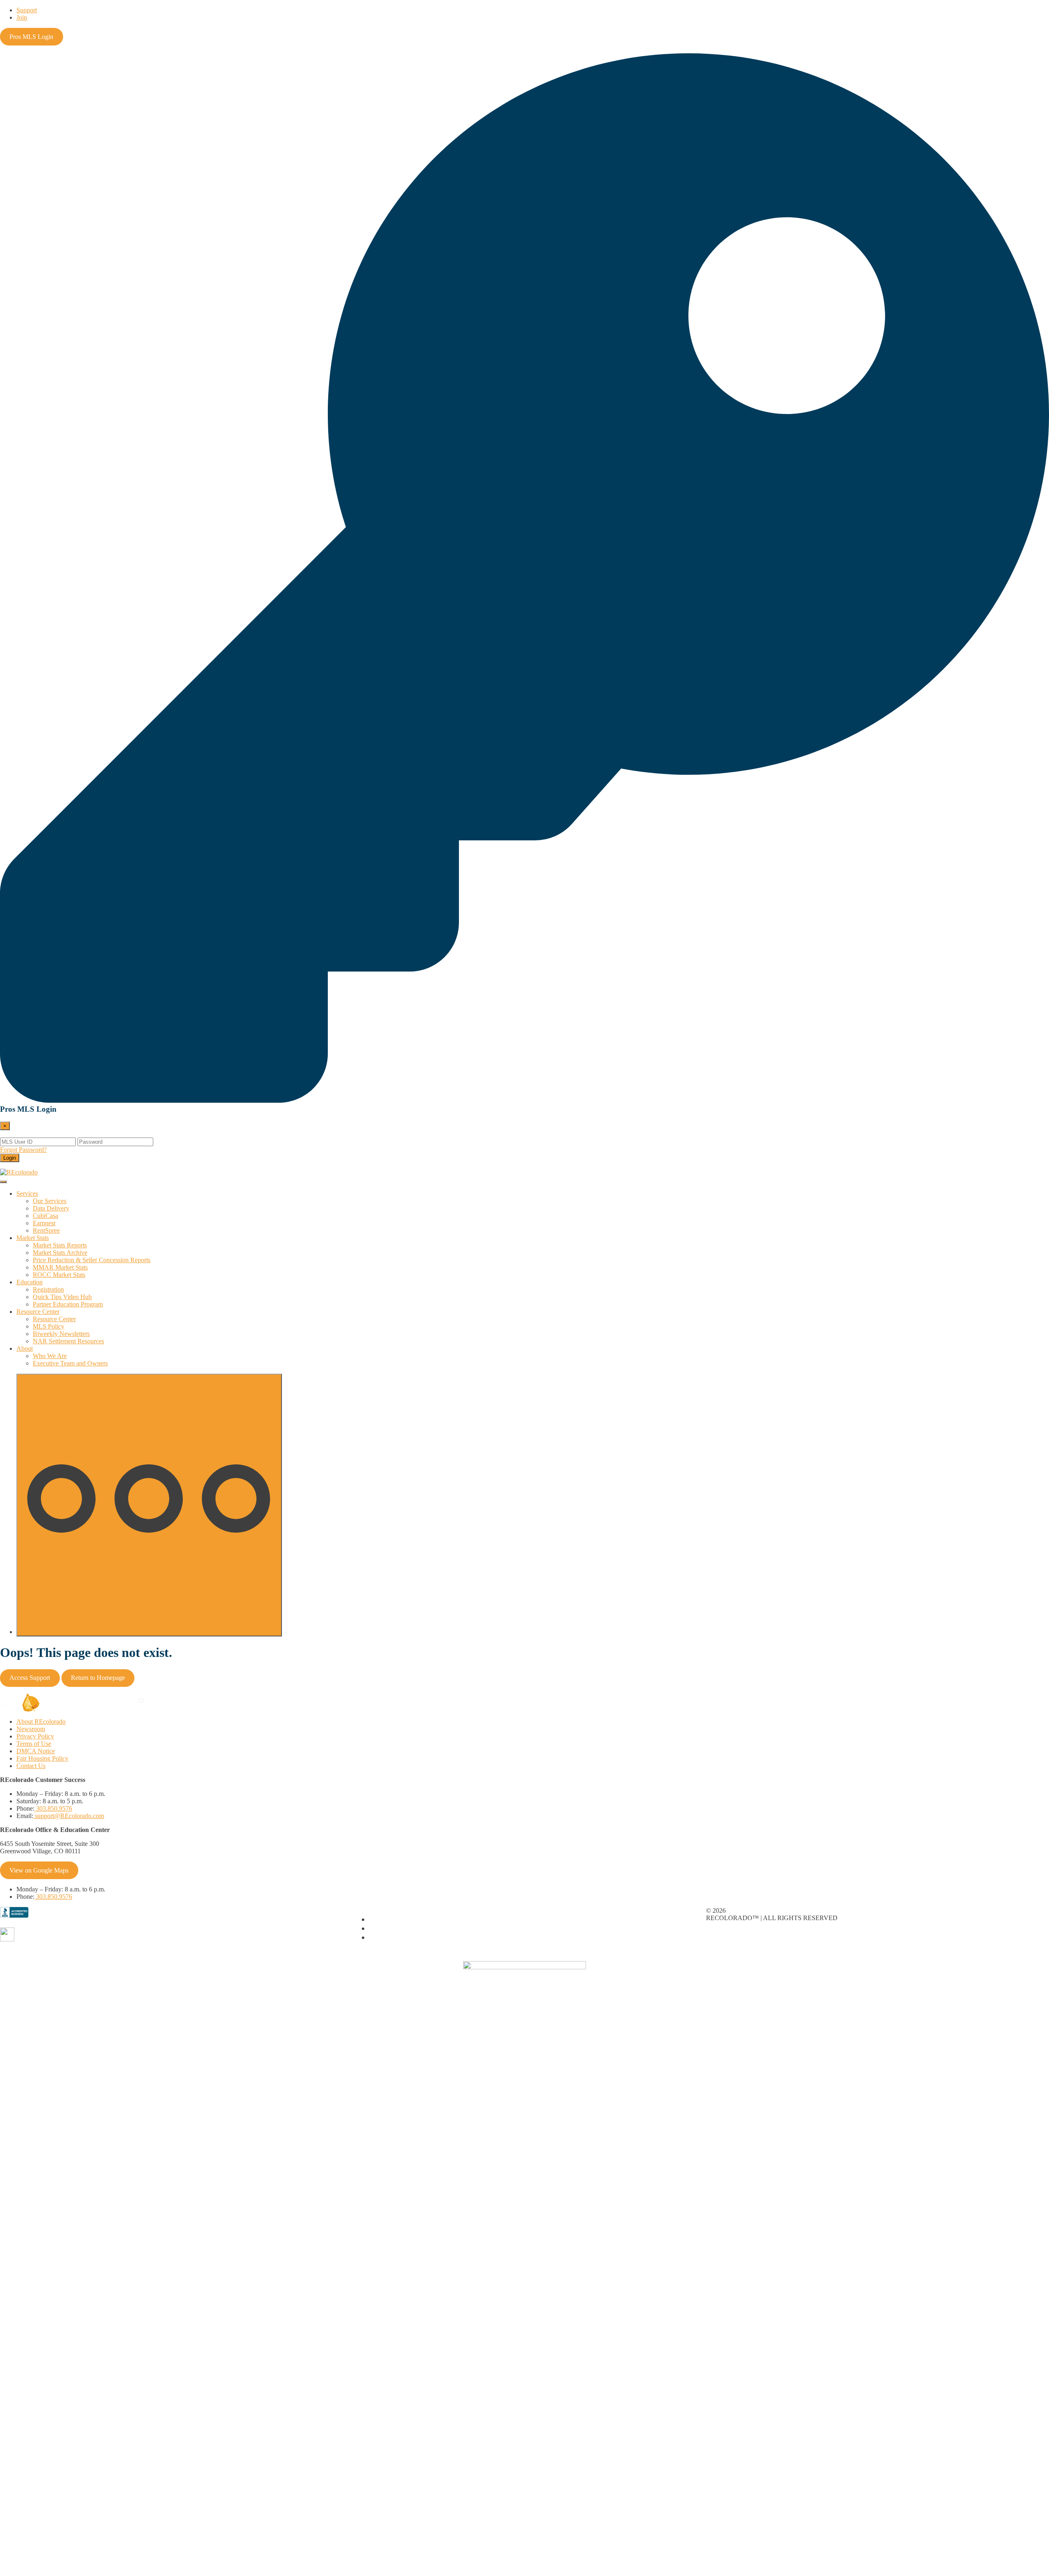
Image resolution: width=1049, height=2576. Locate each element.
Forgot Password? (23, 1150)
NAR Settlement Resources (68, 1341)
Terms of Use (34, 1744)
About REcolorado (41, 1722)
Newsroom (31, 1729)
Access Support (30, 1678)
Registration (48, 1289)
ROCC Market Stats (59, 1275)
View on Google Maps (39, 1870)
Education (30, 1282)
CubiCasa (45, 1216)
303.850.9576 (53, 1808)
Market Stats (33, 1238)
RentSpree (46, 1230)
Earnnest (44, 1223)
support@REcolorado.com (69, 1816)
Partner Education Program (68, 1304)
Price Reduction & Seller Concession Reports (92, 1260)
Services (27, 1194)
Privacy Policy (35, 1736)
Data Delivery (51, 1208)
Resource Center (38, 1312)
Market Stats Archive (60, 1253)
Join (22, 17)
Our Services (50, 1201)
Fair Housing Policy (42, 1758)
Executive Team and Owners (70, 1363)
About (25, 1348)
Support (27, 10)
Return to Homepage (98, 1678)
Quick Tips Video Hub (62, 1297)
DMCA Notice (36, 1751)
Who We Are (50, 1356)
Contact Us (31, 1766)
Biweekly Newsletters (61, 1334)
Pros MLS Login (31, 37)
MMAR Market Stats (60, 1267)
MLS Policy (49, 1326)
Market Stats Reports (60, 1245)
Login (10, 1158)
